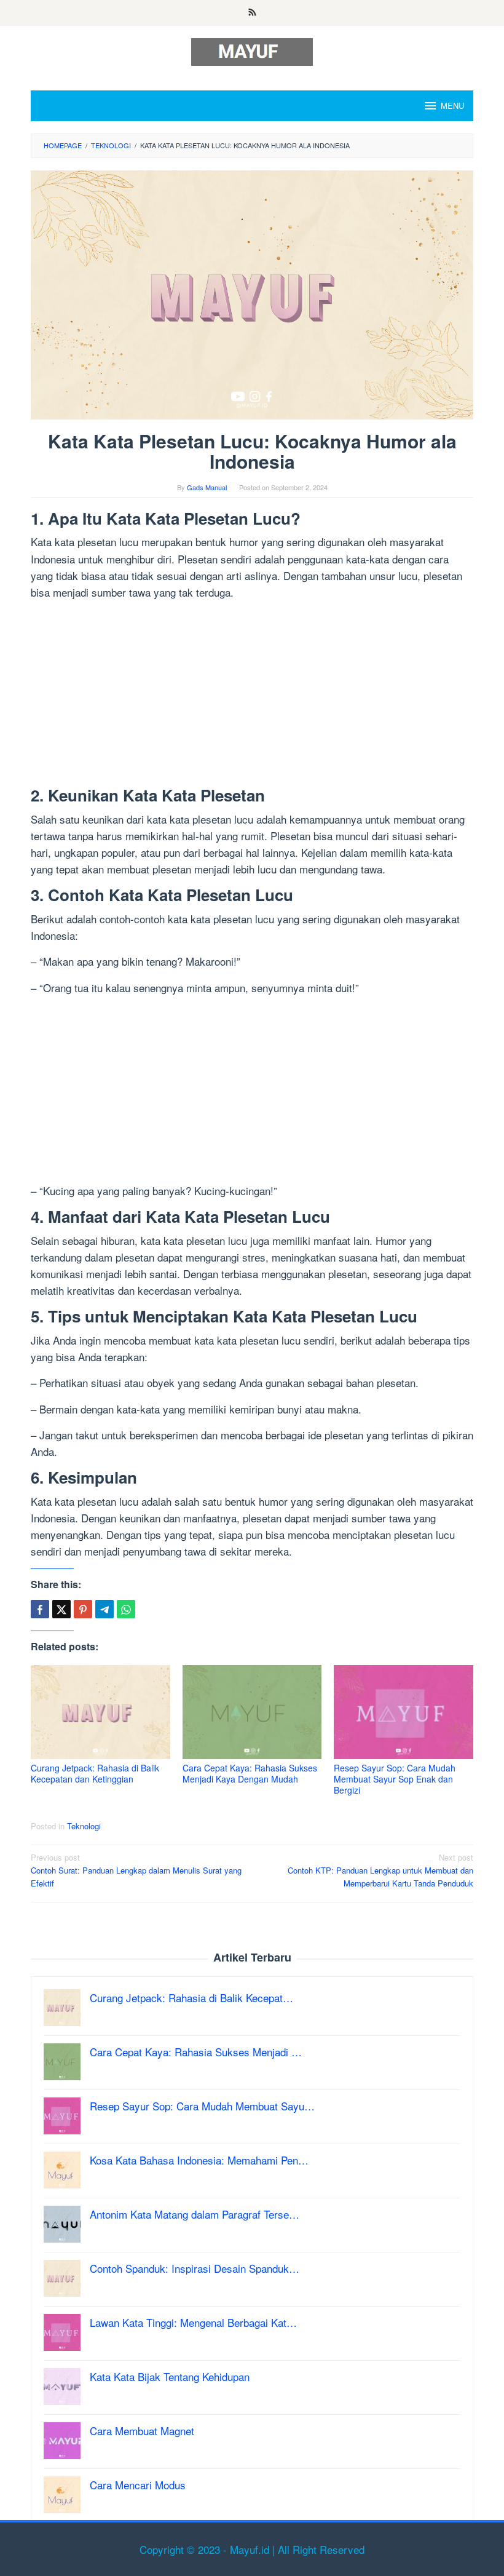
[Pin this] (83, 1609)
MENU (452, 105)
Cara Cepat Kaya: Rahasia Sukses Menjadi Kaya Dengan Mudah (250, 1773)
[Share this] (40, 1609)
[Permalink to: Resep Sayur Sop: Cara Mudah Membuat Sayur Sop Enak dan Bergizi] (404, 1712)
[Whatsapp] (126, 1609)
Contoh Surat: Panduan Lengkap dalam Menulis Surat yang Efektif (136, 1870)
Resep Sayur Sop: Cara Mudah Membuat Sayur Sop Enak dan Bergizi (395, 1779)
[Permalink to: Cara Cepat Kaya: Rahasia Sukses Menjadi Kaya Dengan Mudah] (252, 1712)
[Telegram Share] (104, 1609)
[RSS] (252, 13)
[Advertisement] (252, 696)
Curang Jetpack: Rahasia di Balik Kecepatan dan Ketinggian (95, 1773)
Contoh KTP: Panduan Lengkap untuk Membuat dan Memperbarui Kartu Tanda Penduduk (380, 1870)
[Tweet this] (61, 1609)
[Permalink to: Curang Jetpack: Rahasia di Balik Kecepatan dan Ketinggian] (100, 1712)
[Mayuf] (252, 50)
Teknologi (84, 1826)
